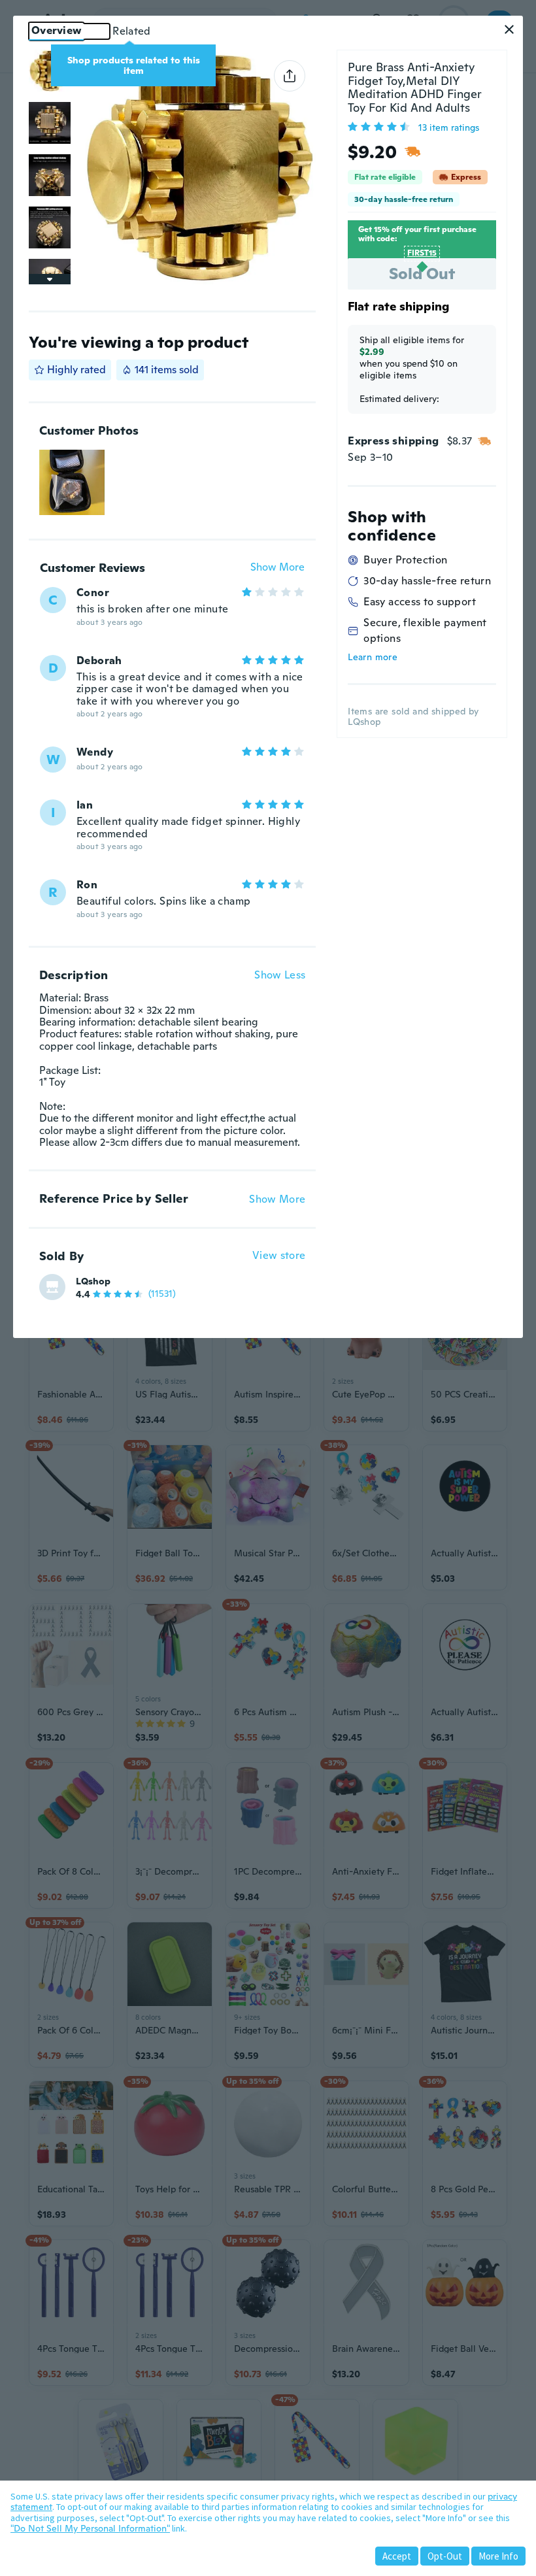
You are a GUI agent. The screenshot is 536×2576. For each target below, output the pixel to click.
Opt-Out (445, 2556)
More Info (498, 2556)
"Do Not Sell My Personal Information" (90, 2528)
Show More (277, 568)
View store (279, 1256)
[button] (509, 29)
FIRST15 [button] (422, 253)
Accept (397, 2556)
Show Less (280, 975)
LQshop (93, 1281)
